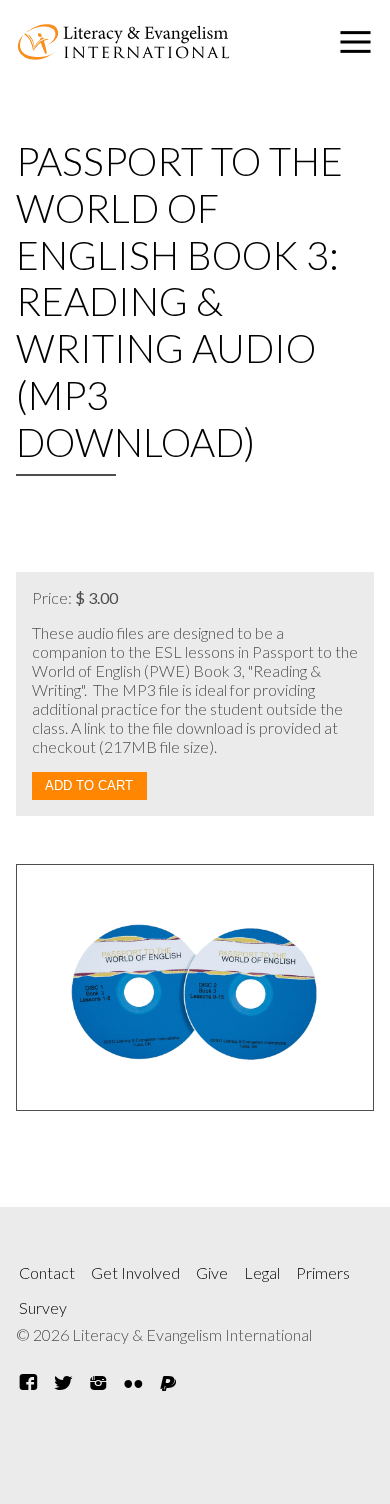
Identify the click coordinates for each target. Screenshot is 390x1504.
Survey (43, 1307)
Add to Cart (89, 785)
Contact (47, 1272)
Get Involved (135, 1272)
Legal (262, 1272)
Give (212, 1272)
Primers (323, 1272)
